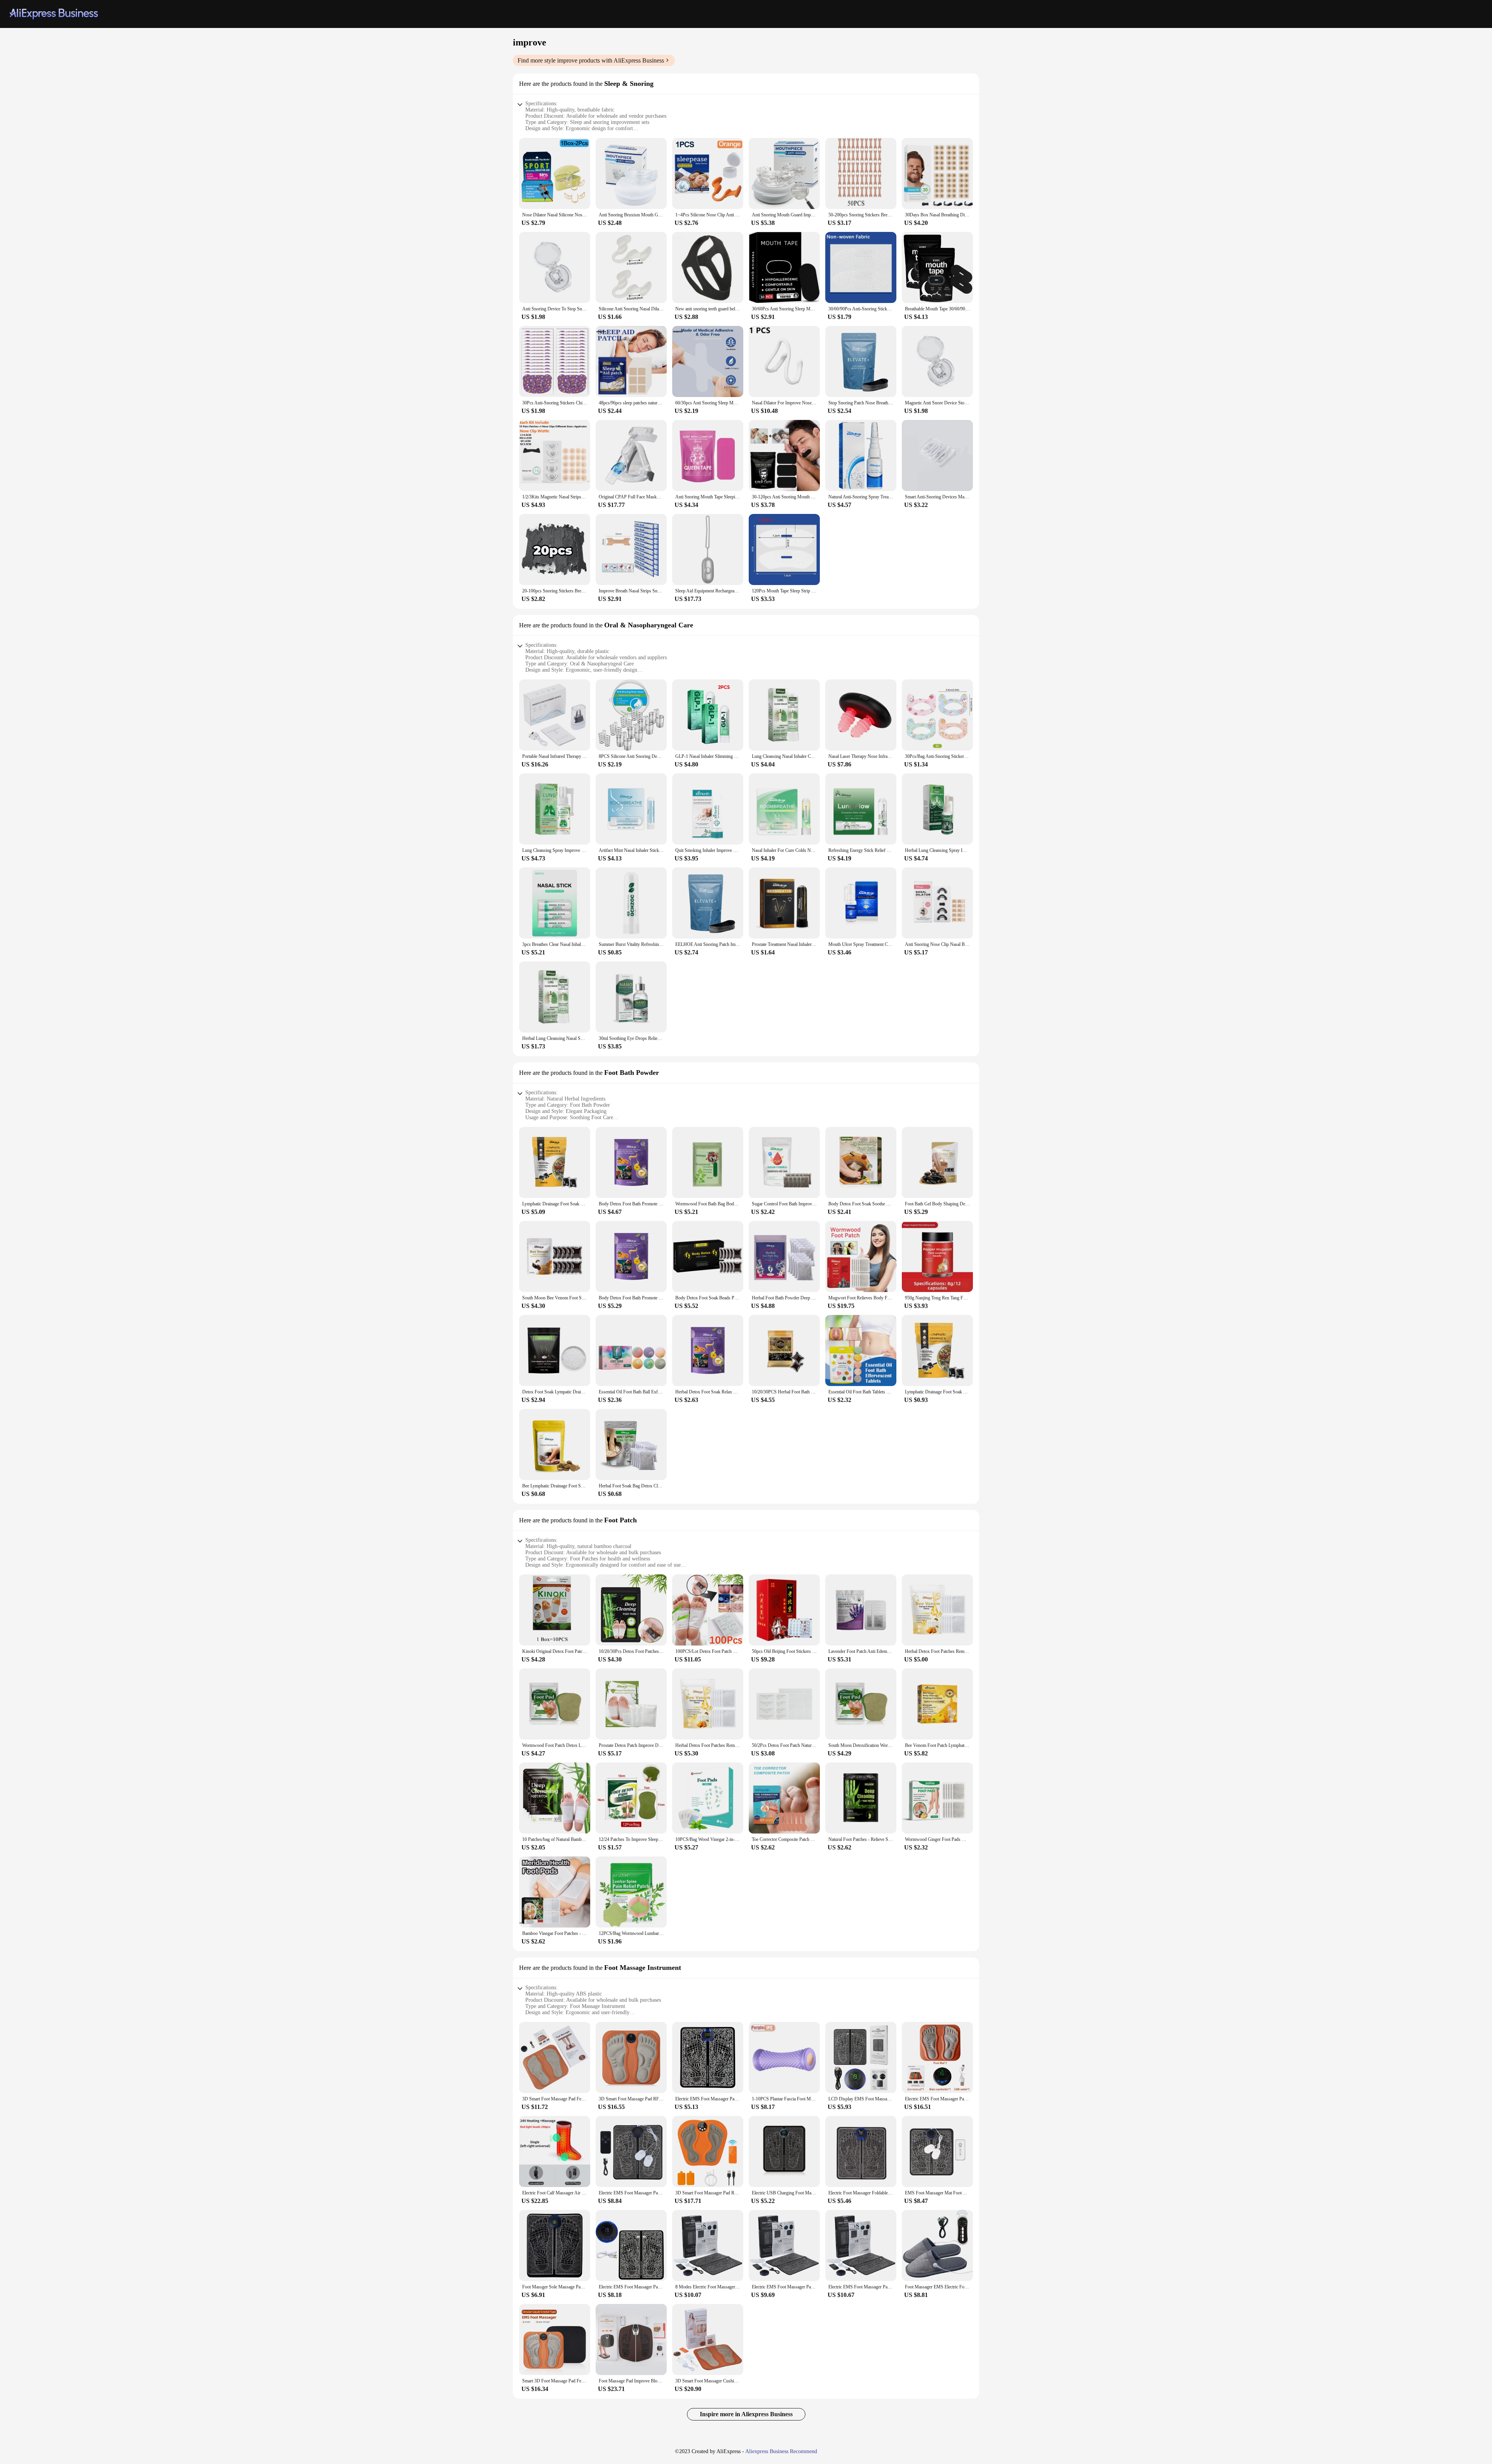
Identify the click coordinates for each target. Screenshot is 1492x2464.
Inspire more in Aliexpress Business (746, 2414)
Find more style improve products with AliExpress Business (591, 60)
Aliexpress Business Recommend (781, 2451)
